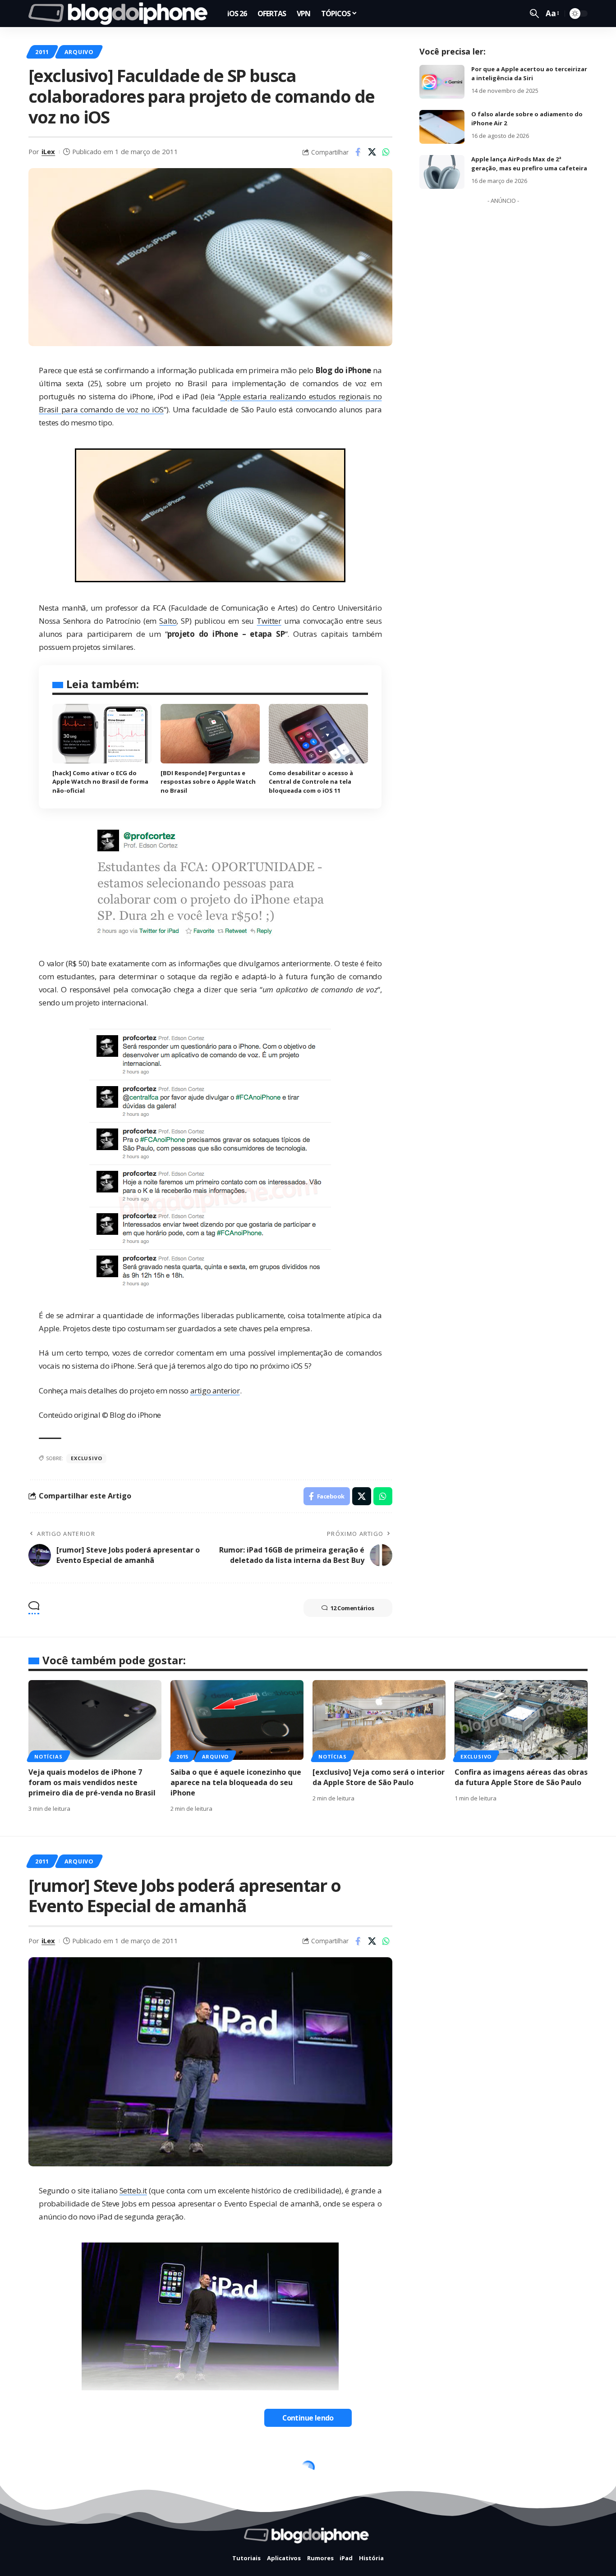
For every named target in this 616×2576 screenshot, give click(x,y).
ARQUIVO (79, 52)
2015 (182, 1756)
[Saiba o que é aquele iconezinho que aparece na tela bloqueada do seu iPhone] (237, 1720)
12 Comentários (352, 1608)
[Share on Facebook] (358, 152)
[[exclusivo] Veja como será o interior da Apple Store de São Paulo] (379, 1720)
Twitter (269, 621)
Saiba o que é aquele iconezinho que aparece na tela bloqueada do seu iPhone (236, 1782)
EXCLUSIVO (476, 1756)
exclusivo (86, 1458)
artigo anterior (215, 1391)
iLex (48, 151)
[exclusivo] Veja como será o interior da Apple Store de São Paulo (379, 1777)
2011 (42, 52)
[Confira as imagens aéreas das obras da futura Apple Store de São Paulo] (521, 1720)
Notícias (48, 1756)
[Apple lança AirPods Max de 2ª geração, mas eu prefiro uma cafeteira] (442, 172)
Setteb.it (133, 2190)
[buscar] (534, 14)
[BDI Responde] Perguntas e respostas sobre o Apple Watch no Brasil (208, 782)
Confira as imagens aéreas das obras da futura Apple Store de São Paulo (521, 1777)
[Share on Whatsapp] (386, 152)
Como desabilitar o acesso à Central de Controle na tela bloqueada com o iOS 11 (311, 782)
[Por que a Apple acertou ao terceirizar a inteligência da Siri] (442, 82)
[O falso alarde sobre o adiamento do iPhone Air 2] (442, 127)
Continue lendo (308, 2418)
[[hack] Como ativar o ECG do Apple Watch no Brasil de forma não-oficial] (102, 734)
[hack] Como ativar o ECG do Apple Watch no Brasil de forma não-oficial (100, 782)
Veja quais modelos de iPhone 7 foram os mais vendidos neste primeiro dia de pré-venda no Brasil (92, 1782)
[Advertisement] (503, 343)
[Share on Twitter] (372, 152)
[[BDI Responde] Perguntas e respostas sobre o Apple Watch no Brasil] (210, 734)
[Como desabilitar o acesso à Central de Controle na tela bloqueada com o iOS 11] (318, 734)
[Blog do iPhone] (121, 14)
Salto (168, 621)
